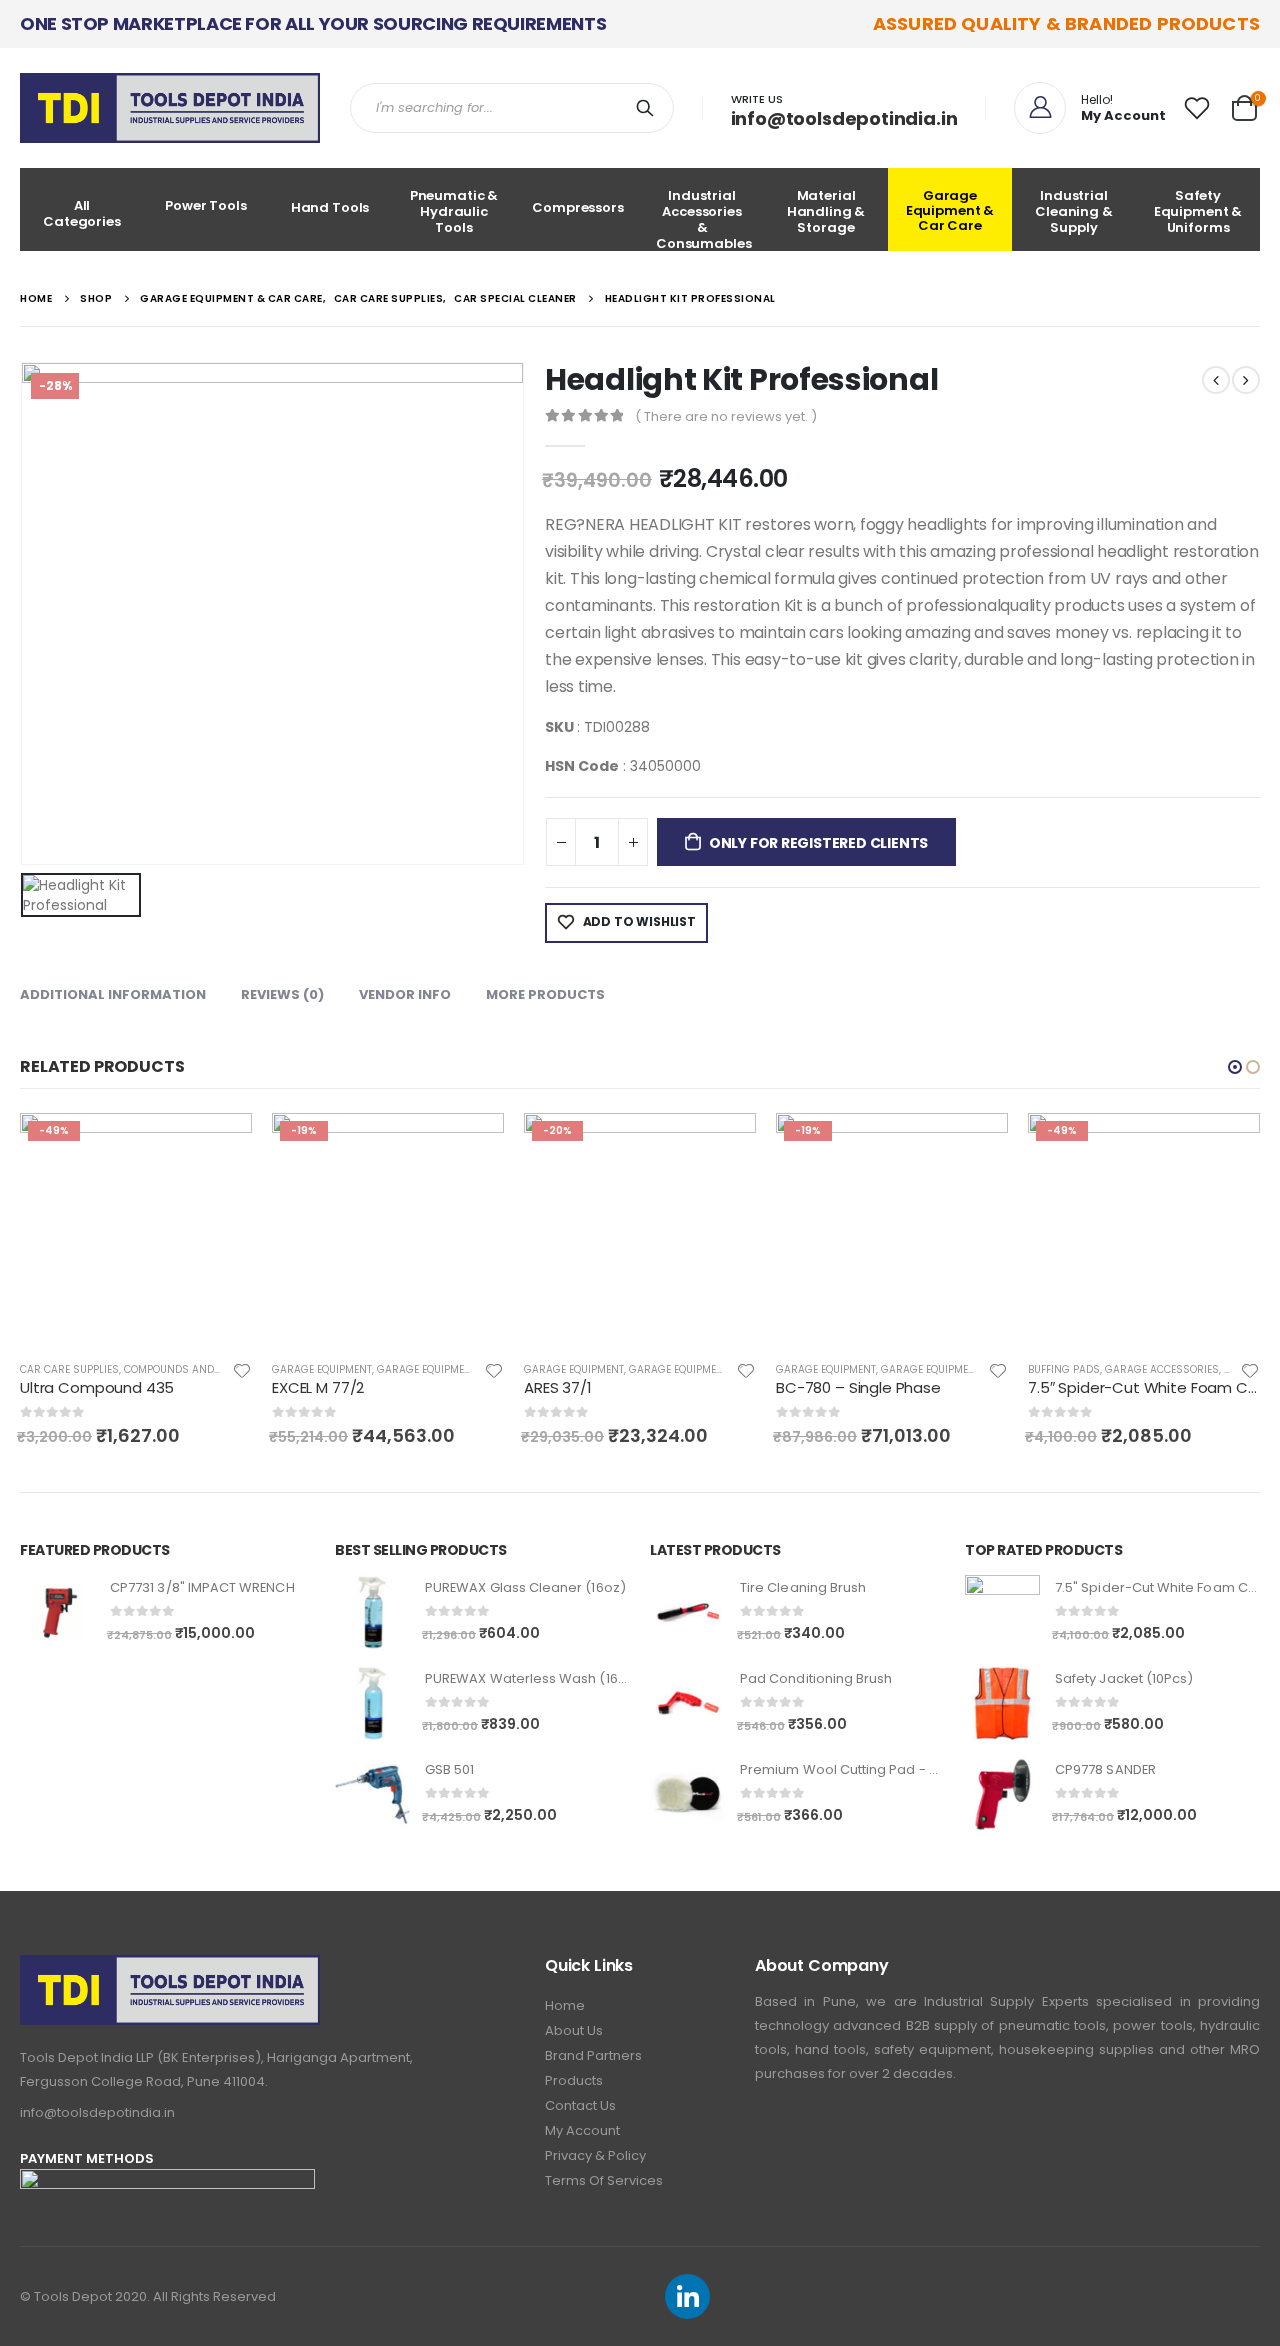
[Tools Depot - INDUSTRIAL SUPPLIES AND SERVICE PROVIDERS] (170, 108)
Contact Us (580, 2105)
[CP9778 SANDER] (1002, 1794)
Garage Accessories (1162, 1369)
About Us (574, 2030)
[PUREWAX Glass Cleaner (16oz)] (372, 1612)
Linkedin (687, 2296)
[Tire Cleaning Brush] (687, 1612)
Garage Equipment (322, 1369)
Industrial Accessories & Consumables (704, 218)
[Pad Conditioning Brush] (687, 1703)
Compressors (578, 207)
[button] (1235, 1067)
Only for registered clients (818, 843)
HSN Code (582, 766)
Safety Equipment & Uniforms (1198, 211)
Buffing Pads (1064, 1369)
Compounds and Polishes (194, 1369)
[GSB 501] (372, 1794)
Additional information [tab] (113, 994)
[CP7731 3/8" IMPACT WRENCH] (57, 1612)
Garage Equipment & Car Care (950, 210)
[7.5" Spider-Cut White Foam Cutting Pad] (1002, 1612)
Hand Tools (330, 207)
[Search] (649, 108)
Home (565, 2005)
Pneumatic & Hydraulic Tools (454, 211)
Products (574, 2080)
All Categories (82, 213)
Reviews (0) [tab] (282, 994)
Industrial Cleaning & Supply (1074, 211)
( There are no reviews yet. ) (726, 416)
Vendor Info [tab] (405, 994)
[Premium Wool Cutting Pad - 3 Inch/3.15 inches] (687, 1794)
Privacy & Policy (595, 2155)
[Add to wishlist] (242, 1369)
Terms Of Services (604, 2180)
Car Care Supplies (69, 1369)
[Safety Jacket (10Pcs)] (1002, 1703)
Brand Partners (593, 2055)
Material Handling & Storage (826, 211)
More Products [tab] (545, 994)
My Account (582, 2130)
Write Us (757, 99)
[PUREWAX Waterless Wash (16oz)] (372, 1703)
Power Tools (206, 205)
